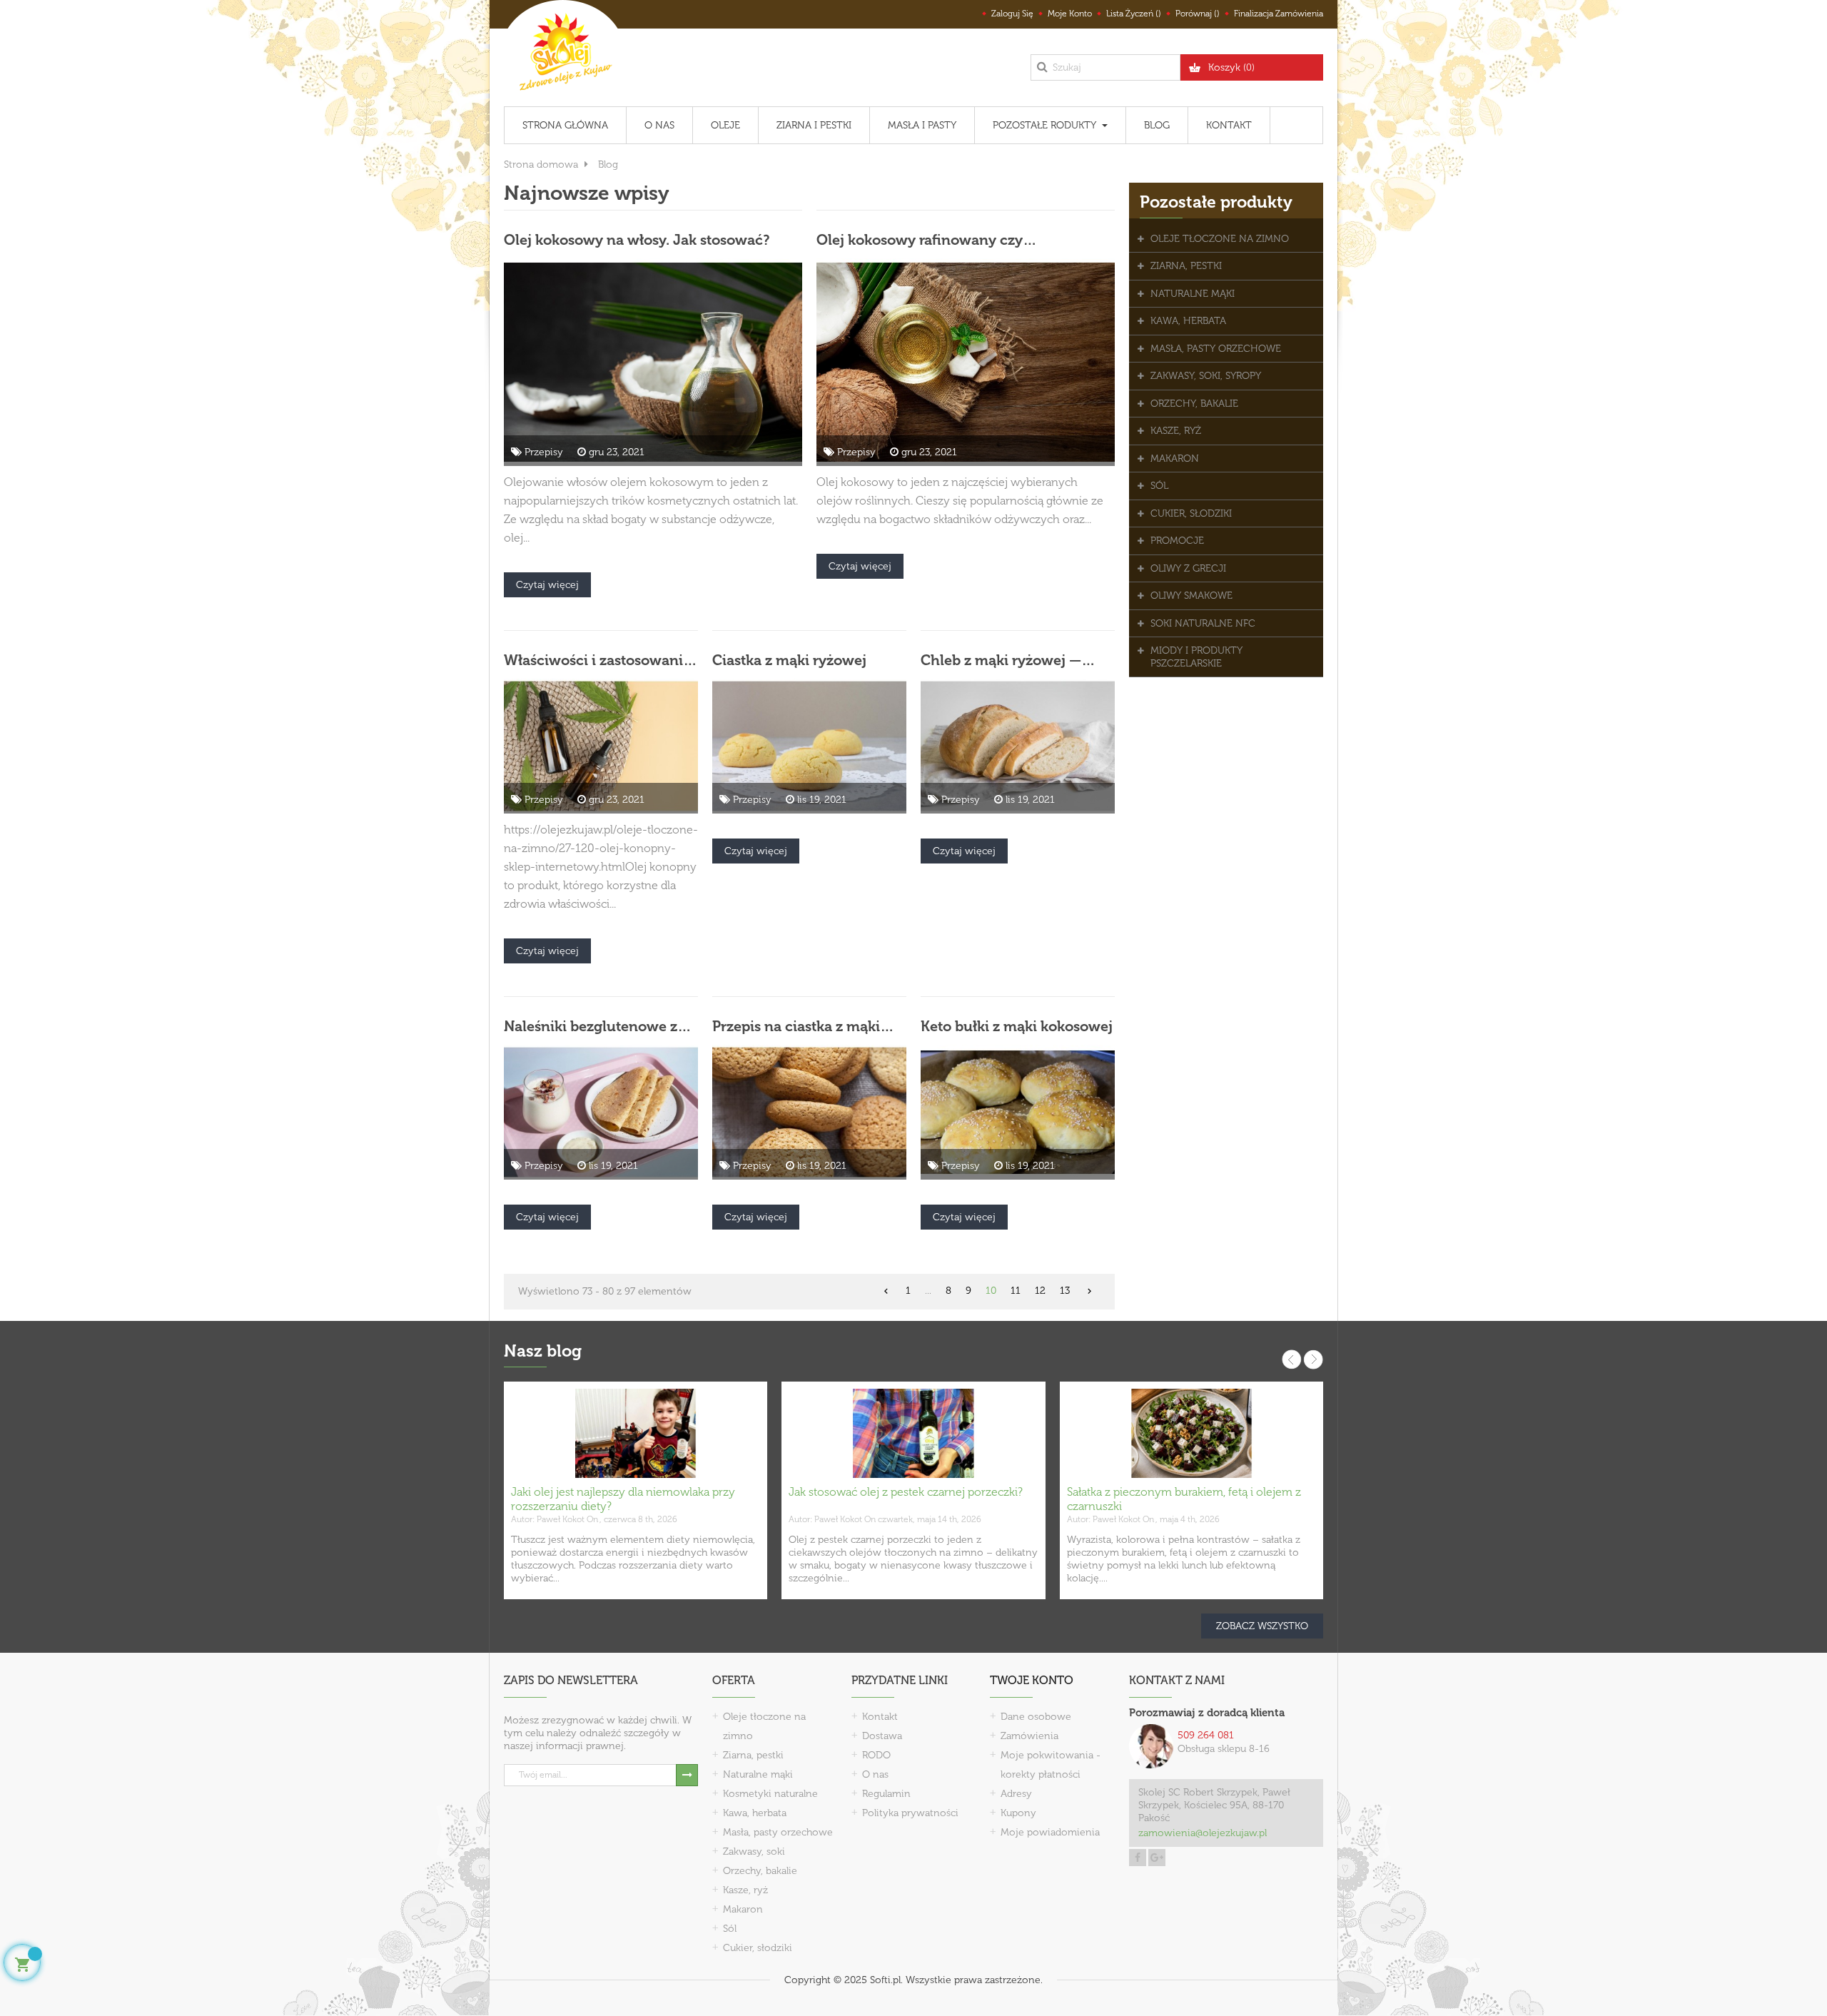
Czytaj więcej (547, 585)
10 (991, 1291)
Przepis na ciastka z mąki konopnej (796, 1026)
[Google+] (1157, 1858)
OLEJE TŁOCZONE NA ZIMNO (1220, 239)
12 (1040, 1291)
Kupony (1018, 1813)
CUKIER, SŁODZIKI (1191, 513)
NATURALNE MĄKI (1193, 294)
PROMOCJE (1177, 541)
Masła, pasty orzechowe (778, 1832)
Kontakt (880, 1717)
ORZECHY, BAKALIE (1194, 404)
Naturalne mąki (758, 1774)
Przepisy (544, 452)
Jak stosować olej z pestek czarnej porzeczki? (906, 1492)
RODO (876, 1755)
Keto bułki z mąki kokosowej (1017, 1026)
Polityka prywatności (910, 1813)
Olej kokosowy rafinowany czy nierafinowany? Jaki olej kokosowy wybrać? (965, 240)
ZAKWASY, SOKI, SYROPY (1206, 376)
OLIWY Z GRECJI (1188, 568)
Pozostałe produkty (1216, 202)
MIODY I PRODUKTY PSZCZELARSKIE (1196, 657)
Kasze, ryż (745, 1890)
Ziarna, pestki (753, 1755)
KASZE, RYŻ (1176, 431)
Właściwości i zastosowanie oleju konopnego (597, 660)
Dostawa (882, 1736)
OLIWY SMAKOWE (1191, 596)
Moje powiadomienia (1050, 1832)
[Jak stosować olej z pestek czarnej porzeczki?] (913, 1433)
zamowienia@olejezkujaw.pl (1203, 1833)
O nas (875, 1774)
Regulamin (886, 1794)
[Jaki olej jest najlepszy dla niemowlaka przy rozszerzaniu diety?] (636, 1433)
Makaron (743, 1909)
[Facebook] (1138, 1858)
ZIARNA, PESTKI (1186, 266)
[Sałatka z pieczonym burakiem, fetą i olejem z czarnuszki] (1191, 1433)
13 (1065, 1291)
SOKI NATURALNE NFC (1203, 623)
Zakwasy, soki (754, 1852)
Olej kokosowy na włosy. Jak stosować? (637, 240)
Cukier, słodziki (758, 1948)
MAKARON (1175, 459)
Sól (730, 1929)
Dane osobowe (1036, 1717)
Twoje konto (1032, 1680)
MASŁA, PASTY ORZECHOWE (1216, 349)
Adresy (1016, 1794)
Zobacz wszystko (1262, 1626)
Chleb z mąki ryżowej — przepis (1001, 660)
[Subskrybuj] (687, 1775)
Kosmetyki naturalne (770, 1794)
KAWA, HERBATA (1188, 321)
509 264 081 (1206, 1735)
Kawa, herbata (755, 1813)
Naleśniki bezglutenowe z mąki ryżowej (591, 1026)
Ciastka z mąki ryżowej (789, 660)
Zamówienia (1029, 1736)
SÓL (1159, 486)
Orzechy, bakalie (760, 1871)
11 (1016, 1291)
